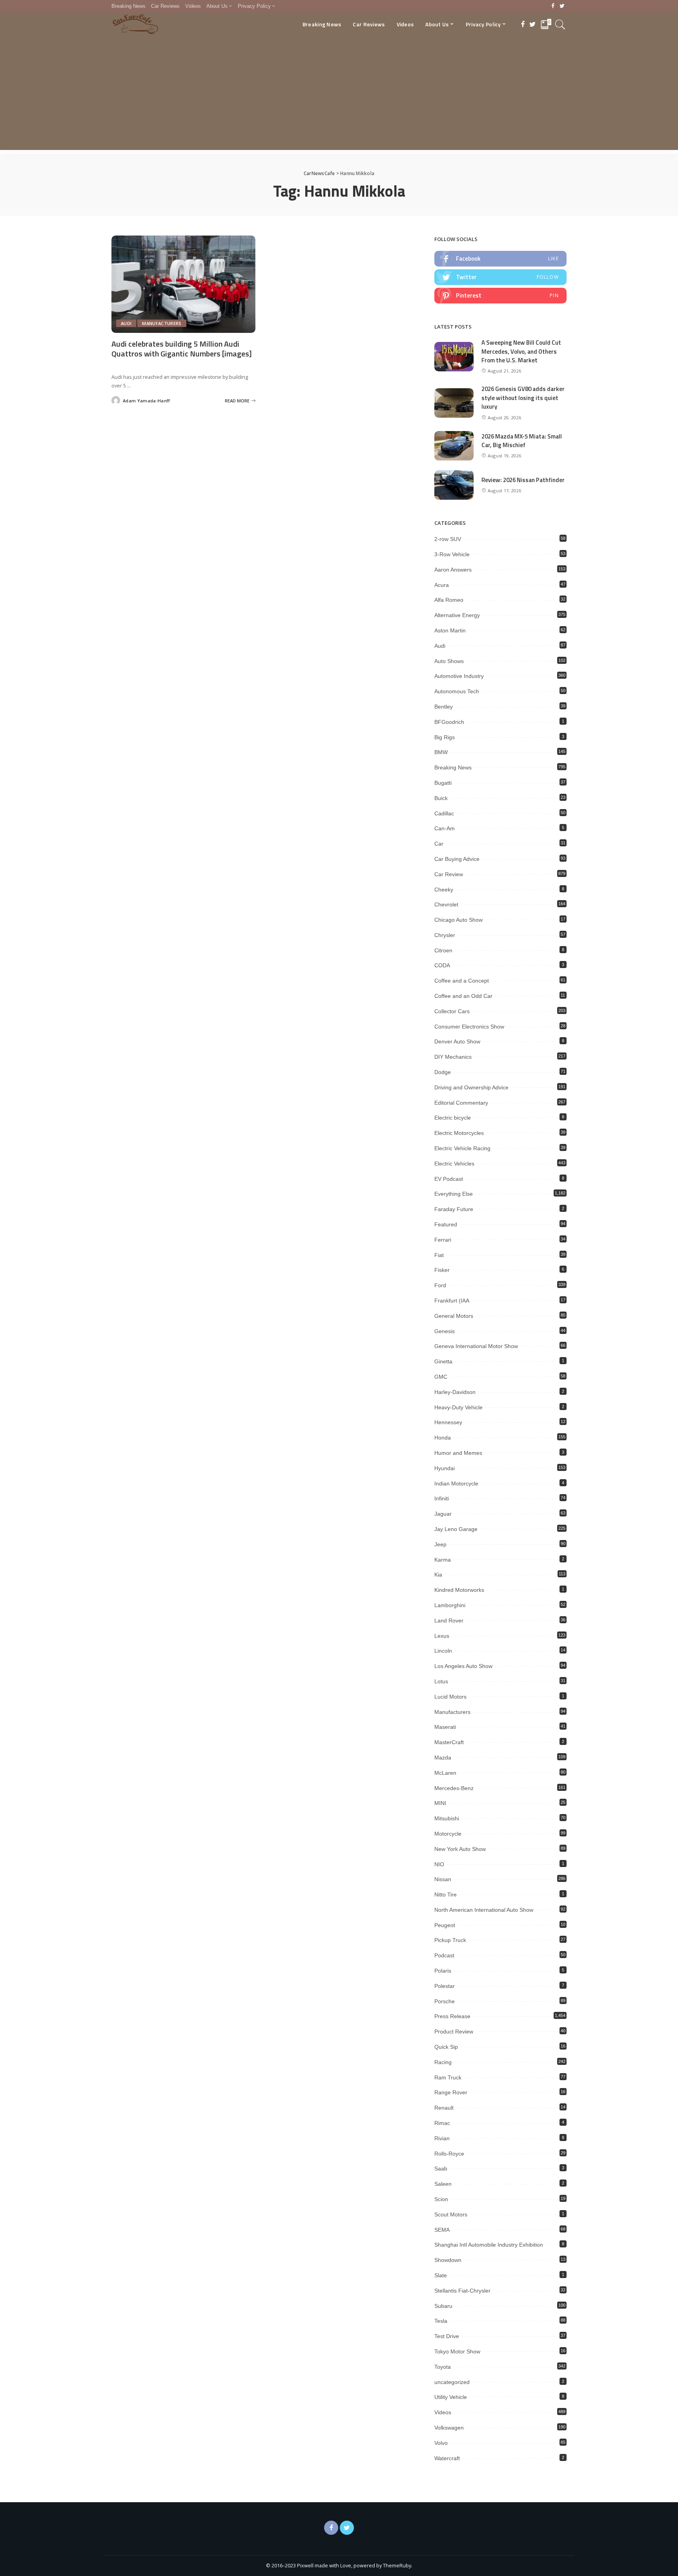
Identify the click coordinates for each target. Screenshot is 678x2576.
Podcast (444, 1955)
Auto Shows (449, 661)
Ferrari (443, 1240)
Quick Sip (446, 2047)
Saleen (443, 2184)
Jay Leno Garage (456, 1529)
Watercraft (447, 2458)
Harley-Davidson (455, 1392)
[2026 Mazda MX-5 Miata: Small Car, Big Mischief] (454, 446)
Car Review (449, 874)
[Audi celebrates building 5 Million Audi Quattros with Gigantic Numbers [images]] (183, 284)
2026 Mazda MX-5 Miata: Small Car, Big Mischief (522, 441)
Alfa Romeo (449, 600)
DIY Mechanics (453, 1057)
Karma (443, 1560)
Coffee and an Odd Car (463, 996)
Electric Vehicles (454, 1164)
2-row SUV (448, 539)
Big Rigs (445, 737)
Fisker (442, 1270)
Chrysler (445, 935)
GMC (441, 1377)
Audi (126, 323)
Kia (438, 1575)
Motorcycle (448, 1834)
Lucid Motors (450, 1697)
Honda (443, 1438)
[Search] (560, 24)
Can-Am (445, 828)
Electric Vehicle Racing (462, 1148)
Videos (443, 2412)
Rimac (442, 2123)
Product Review (454, 2032)
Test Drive (447, 2336)
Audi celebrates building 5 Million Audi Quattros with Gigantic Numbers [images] (182, 349)
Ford (440, 1285)
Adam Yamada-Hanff (146, 401)
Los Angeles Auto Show (463, 1666)
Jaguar (443, 1514)
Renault (444, 2108)
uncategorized (452, 2382)
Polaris (443, 1971)
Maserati (445, 1727)
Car (439, 844)
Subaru (443, 2306)
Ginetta (443, 1361)
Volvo (441, 2443)
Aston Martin (450, 630)
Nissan (443, 1879)
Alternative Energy (457, 615)
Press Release (452, 2016)
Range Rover (451, 2092)
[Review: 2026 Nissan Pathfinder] (454, 485)
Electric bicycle (453, 1118)
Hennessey (448, 1422)
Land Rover (449, 1621)
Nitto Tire (446, 1895)
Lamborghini (450, 1605)
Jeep (440, 1544)
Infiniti (442, 1498)
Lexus (442, 1636)
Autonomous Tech (457, 691)
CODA (442, 965)
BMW (441, 752)
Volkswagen (449, 2428)
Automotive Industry (459, 676)
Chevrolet (446, 904)
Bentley (444, 707)
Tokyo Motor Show (457, 2351)
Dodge (443, 1072)
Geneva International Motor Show (476, 1346)
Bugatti (443, 783)
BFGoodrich (449, 722)
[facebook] (500, 259)
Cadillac (444, 813)
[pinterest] (500, 296)
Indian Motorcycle (456, 1483)
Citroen (443, 950)
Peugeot (445, 1925)
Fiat (439, 1255)
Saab (441, 2169)
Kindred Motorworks (459, 1590)
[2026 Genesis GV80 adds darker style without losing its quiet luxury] (454, 403)
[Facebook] (553, 6)
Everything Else (454, 1194)
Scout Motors (451, 2214)
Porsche (445, 2001)
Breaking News (453, 767)
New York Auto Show (460, 1849)
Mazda (443, 1758)
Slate (441, 2275)
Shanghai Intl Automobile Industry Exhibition (489, 2245)
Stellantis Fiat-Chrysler (462, 2291)
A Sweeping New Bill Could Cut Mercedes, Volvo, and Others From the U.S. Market (521, 351)
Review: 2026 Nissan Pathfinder (523, 480)
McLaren (445, 1773)
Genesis (445, 1331)
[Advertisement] (339, 95)
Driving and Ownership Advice (471, 1087)
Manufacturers (162, 323)
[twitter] (500, 277)
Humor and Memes (458, 1453)
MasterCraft (449, 1742)
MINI (440, 1803)
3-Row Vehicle (452, 554)
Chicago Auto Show (458, 920)
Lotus (441, 1681)
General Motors (454, 1316)
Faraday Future (454, 1209)
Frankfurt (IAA (452, 1301)
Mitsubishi (447, 1818)
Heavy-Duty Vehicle (458, 1407)
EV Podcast (449, 1179)
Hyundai (445, 1468)
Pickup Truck (450, 1940)
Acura (442, 585)
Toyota (443, 2367)
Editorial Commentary (461, 1103)
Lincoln (443, 1651)
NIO (439, 1864)
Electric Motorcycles (459, 1133)
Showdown (448, 2260)
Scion (441, 2199)
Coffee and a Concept (462, 981)
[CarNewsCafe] (135, 24)
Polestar (445, 1986)
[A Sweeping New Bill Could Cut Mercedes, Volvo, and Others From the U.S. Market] (454, 357)
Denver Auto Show (457, 1041)
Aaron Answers (453, 570)
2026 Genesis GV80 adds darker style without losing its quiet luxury (523, 398)
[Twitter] (562, 6)
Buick (441, 798)
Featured (446, 1224)
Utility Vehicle (451, 2397)
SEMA (442, 2230)
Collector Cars (452, 1011)
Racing (443, 2062)
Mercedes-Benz (454, 1788)
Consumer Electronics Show (469, 1027)
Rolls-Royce (449, 2154)
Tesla (441, 2321)
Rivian (442, 2138)
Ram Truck (448, 2077)
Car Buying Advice (457, 859)
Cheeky (444, 890)
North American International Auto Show (484, 1910)
